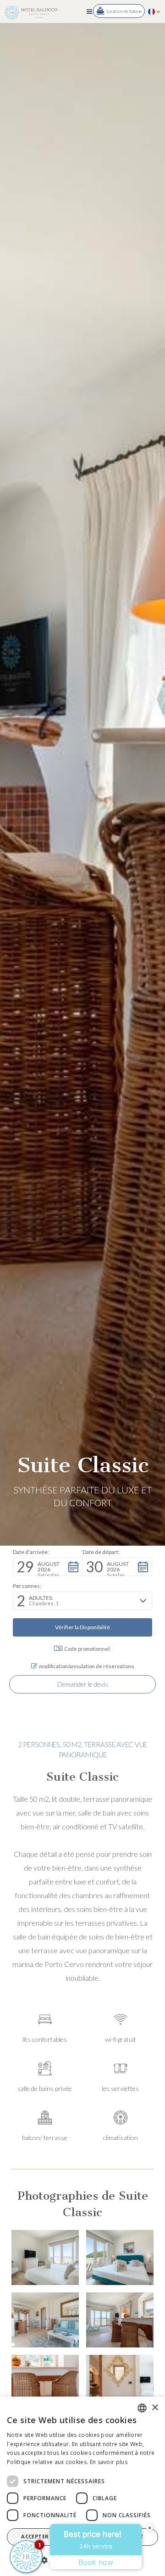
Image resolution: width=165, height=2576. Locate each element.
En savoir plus (109, 2462)
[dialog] (82, 2486)
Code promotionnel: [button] (88, 1649)
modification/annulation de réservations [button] (87, 1666)
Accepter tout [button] (44, 2536)
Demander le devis (83, 1684)
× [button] (155, 2408)
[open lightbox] (45, 2257)
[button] (89, 11)
